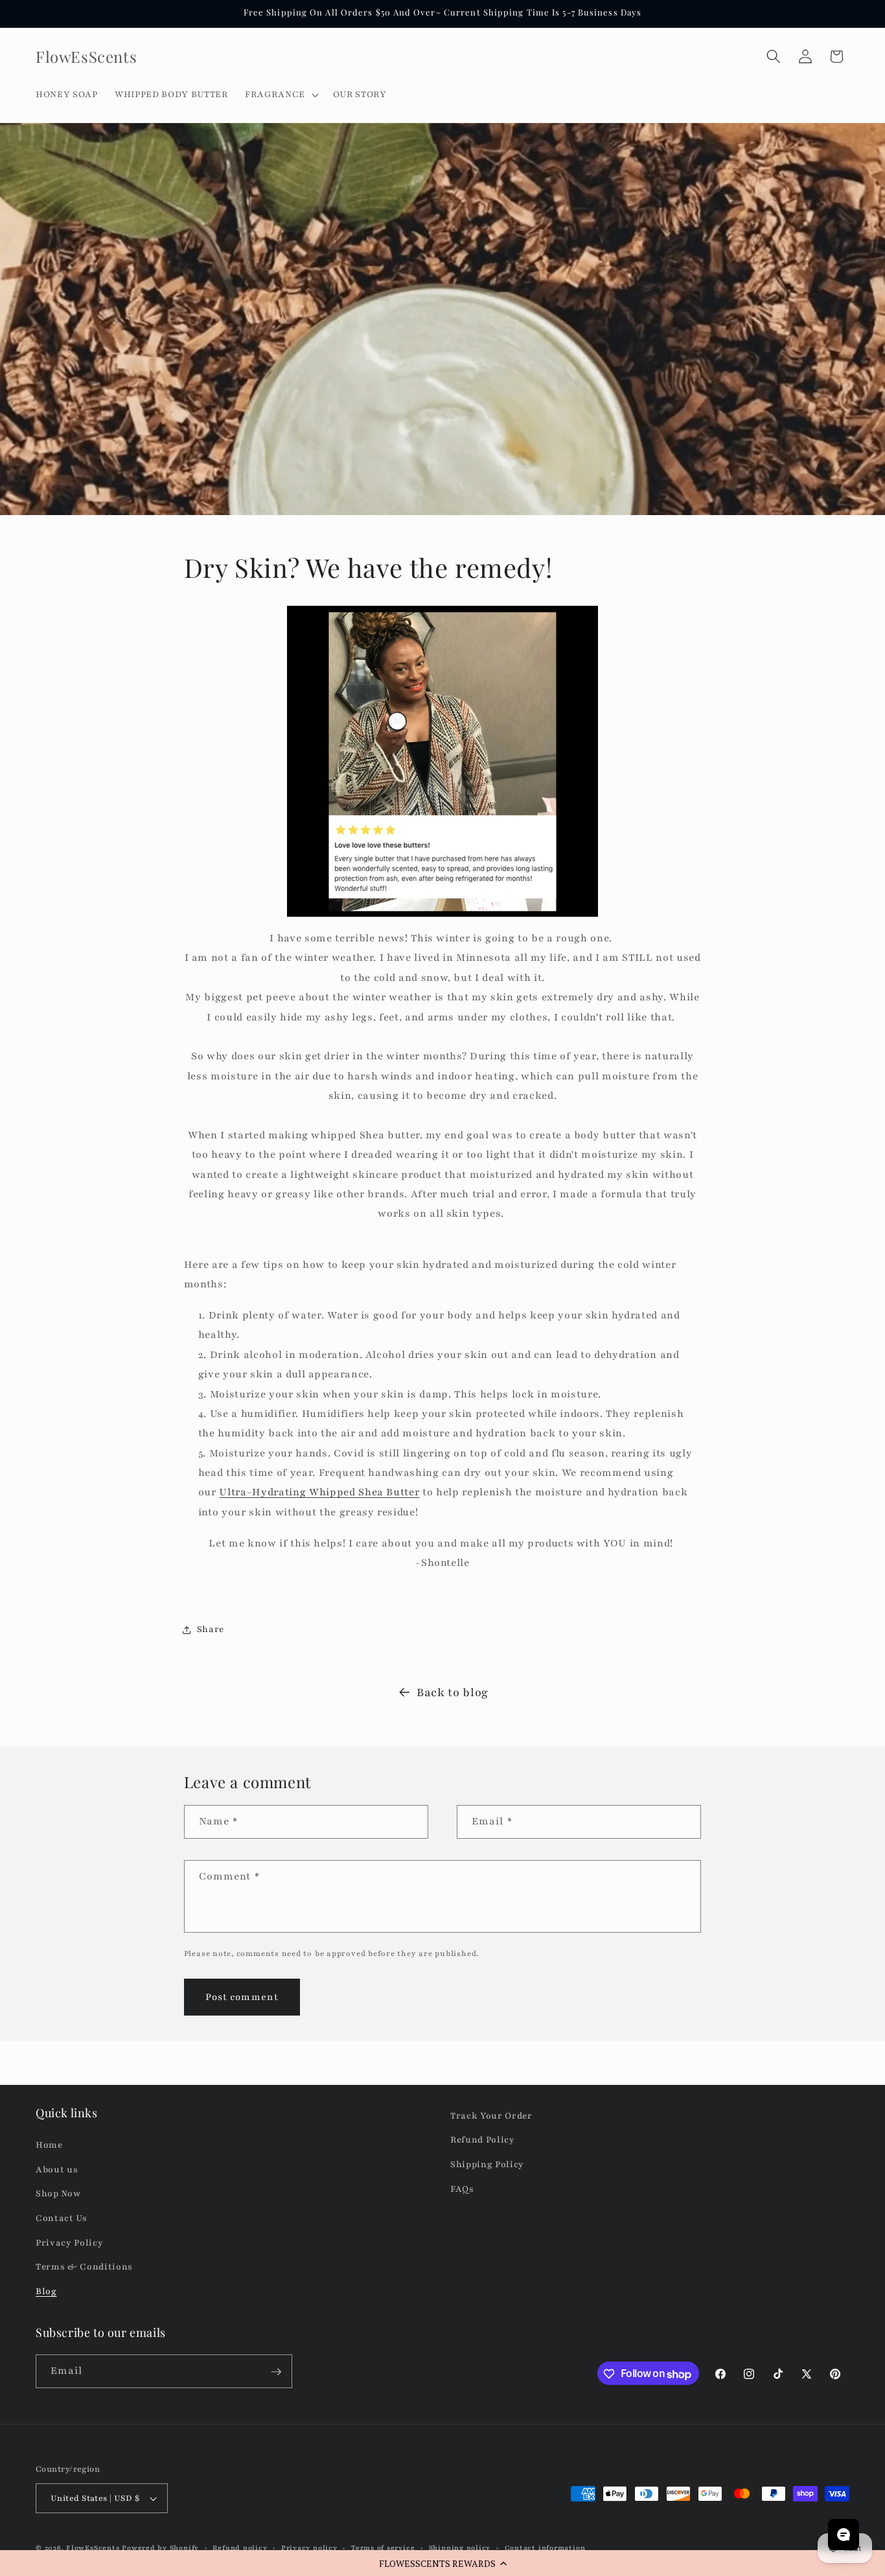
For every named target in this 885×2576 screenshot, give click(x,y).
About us (57, 2169)
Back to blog (453, 1692)
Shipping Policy (487, 2165)
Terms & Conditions (84, 2267)
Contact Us (62, 2219)
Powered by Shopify (160, 2548)
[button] (442, 2563)
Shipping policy (460, 2548)
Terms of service (383, 2548)
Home (49, 2145)
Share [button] (211, 1629)
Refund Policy (483, 2140)
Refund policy (240, 2548)
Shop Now (58, 2194)
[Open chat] (844, 2535)
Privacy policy (309, 2548)
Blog (46, 2291)
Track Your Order (491, 2116)
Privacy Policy (69, 2243)
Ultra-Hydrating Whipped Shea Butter (319, 1493)
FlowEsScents (93, 2548)
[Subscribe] (276, 2372)
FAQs (462, 2189)
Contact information (545, 2548)
